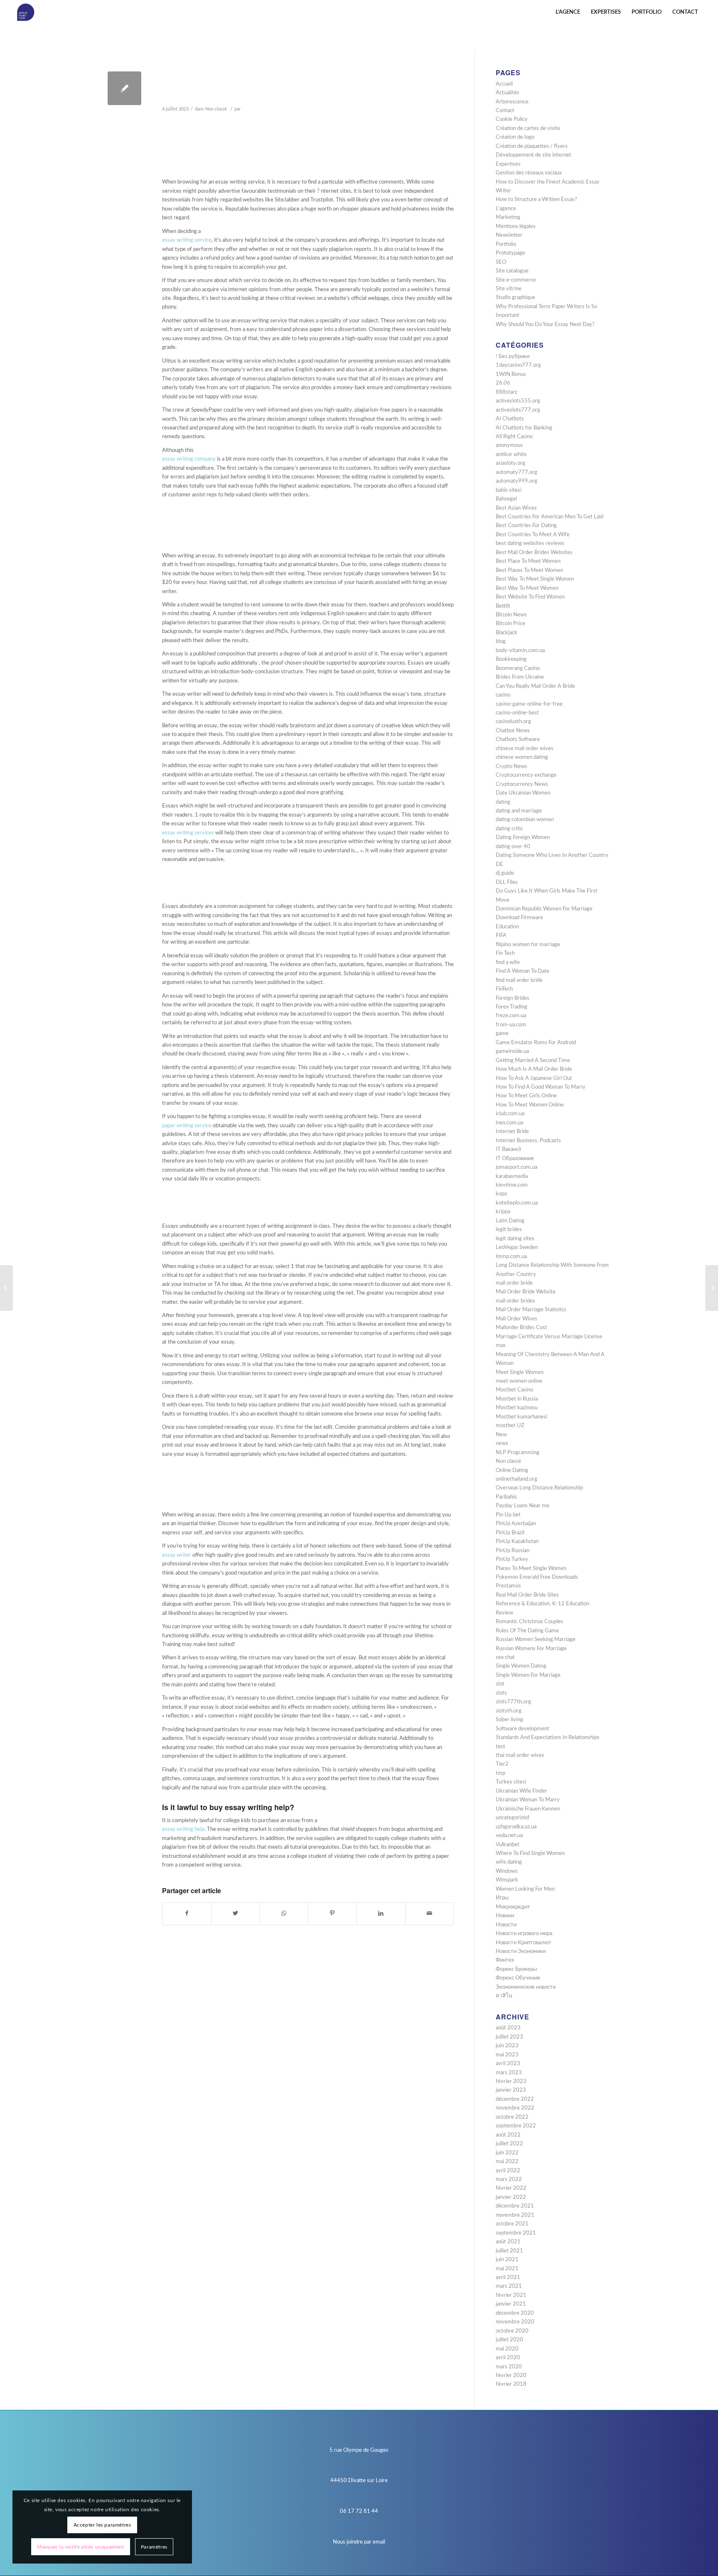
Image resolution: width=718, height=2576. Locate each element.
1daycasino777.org (518, 365)
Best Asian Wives (516, 508)
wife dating (509, 1862)
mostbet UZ (510, 1426)
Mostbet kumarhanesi (521, 1417)
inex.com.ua (509, 1123)
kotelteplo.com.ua (517, 1203)
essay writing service (187, 240)
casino (503, 695)
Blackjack (507, 633)
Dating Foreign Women (523, 838)
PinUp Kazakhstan (517, 1542)
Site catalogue (512, 271)
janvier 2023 (511, 2090)
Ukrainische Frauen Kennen (528, 1809)
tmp (500, 1773)
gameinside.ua (512, 1051)
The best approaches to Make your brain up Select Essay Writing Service (298, 85)
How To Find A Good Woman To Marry (541, 1087)
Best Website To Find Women (530, 597)
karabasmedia (512, 1176)
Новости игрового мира (524, 1934)
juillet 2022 (509, 2144)
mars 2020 (509, 2367)
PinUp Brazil (510, 1533)
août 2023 (508, 2028)
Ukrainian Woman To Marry (528, 1800)
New (501, 1435)
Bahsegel (506, 499)
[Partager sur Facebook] (187, 1914)
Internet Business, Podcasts (528, 1141)
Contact (505, 111)
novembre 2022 (515, 2108)
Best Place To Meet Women (528, 561)
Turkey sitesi (511, 1782)
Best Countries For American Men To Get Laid (550, 517)
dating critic (509, 829)
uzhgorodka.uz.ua (516, 1827)
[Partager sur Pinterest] (332, 1914)
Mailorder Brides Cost (521, 1328)
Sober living (509, 1720)
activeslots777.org (518, 410)
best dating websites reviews (530, 543)
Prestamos (508, 1586)
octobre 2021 (512, 2224)
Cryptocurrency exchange (526, 775)
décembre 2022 (515, 2099)
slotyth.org (509, 1711)
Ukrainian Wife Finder (521, 1791)
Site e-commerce (516, 280)
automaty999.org (516, 481)
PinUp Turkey (512, 1559)
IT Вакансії (508, 1149)
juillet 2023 (509, 2037)
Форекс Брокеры (516, 1969)
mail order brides (515, 1301)
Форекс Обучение (518, 1978)
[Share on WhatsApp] (284, 1914)
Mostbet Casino (514, 1390)
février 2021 (511, 2295)
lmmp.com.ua (511, 1257)
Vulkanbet (508, 1845)
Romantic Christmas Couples (530, 1622)
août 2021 (508, 2242)
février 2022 (511, 2188)
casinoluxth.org (513, 722)
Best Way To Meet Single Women (535, 579)
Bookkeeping (511, 659)
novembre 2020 (515, 2322)
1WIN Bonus (511, 374)
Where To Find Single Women (530, 1853)
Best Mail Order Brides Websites (534, 553)
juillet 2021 (509, 2251)
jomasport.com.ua (516, 1167)
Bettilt (503, 606)
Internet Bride (512, 1132)
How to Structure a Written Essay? (536, 200)
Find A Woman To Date (523, 971)
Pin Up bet (508, 1515)
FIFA (501, 936)
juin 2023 (507, 2046)
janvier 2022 (511, 2197)
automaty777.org (516, 472)
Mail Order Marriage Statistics (531, 1310)
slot (500, 1684)
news (502, 1444)
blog (501, 642)
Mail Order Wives (516, 1319)
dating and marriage (519, 811)
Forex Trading (511, 1007)
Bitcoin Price (510, 624)
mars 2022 (509, 2180)
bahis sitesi (509, 490)
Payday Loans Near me (523, 1506)
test (500, 1747)
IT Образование (515, 1159)
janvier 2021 (511, 2304)
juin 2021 (507, 2260)
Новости (506, 1925)
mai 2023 (507, 2055)
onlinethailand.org (516, 1479)
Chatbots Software (518, 740)
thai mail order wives (520, 1755)
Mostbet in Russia (517, 1399)
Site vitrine (509, 289)
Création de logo (515, 137)
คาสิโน (504, 1996)
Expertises (508, 164)
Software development (523, 1729)
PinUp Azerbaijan (516, 1524)
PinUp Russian (513, 1551)
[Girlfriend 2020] (6, 1288)
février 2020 (511, 2376)
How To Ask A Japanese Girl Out (534, 1078)
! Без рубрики (513, 357)
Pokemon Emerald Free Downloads (537, 1577)
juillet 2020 (509, 2340)
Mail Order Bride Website (526, 1292)
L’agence (506, 209)
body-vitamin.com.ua (520, 651)
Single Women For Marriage (528, 1675)
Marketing (508, 217)
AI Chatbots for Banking (524, 428)
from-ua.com (511, 1025)
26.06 (503, 383)
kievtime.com (512, 1185)
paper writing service (187, 1126)
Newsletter (509, 235)
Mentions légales (516, 227)
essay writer (177, 1555)
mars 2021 (509, 2286)
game (502, 1034)
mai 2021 (507, 2269)
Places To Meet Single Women (531, 1569)
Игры (502, 1898)
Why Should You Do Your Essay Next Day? (545, 325)
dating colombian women (525, 820)
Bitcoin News (511, 615)
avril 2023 (508, 2064)
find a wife (508, 963)
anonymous (509, 445)
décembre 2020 (515, 2313)
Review (504, 1613)
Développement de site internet (534, 155)
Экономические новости (526, 1987)
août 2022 (508, 2135)
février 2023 (511, 2082)
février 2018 (511, 2384)
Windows (507, 1871)
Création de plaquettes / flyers (532, 146)
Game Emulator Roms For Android (536, 1043)
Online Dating (512, 1471)
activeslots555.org (518, 401)
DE (499, 865)
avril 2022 (508, 2171)
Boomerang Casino (518, 669)
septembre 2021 (516, 2233)
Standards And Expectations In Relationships (548, 1738)
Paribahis (506, 1497)
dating (503, 802)
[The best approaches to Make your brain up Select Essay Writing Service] (124, 88)
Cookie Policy (512, 119)
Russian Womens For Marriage (531, 1649)
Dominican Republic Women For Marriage (544, 909)
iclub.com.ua (510, 1114)
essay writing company (189, 459)
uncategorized (512, 1818)
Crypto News (511, 767)
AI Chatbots (510, 419)
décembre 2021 (515, 2206)
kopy (502, 1194)
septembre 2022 (516, 2126)
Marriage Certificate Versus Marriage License (549, 1337)
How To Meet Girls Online (526, 1096)
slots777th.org (513, 1702)
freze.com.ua (511, 1016)
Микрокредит (513, 1907)
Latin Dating (510, 1221)
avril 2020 (508, 2358)
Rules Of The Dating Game (527, 1631)
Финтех (505, 1960)
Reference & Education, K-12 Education (542, 1604)
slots (501, 1693)
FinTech (504, 989)
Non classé (216, 109)
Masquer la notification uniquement (80, 2547)
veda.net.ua (509, 1836)
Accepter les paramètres (102, 2525)
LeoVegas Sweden (517, 1248)
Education (507, 927)
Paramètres (154, 2547)
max (500, 1346)
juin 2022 (507, 2153)
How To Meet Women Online (530, 1105)
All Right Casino (514, 437)
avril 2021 (508, 2278)
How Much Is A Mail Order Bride (534, 1069)
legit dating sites (515, 1239)
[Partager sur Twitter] (236, 1914)
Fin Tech (505, 953)
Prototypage (510, 253)
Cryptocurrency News (522, 784)
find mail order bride (519, 980)
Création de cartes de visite (528, 129)
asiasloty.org (510, 463)
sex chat (505, 1657)
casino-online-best (517, 713)
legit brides (509, 1230)
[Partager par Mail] (430, 1914)
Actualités (508, 93)
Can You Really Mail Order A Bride (535, 686)
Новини (505, 1916)
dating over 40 (513, 847)
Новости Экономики (521, 1952)
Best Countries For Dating (526, 526)
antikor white (511, 455)
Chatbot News (513, 731)
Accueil (504, 84)
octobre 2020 (512, 2331)
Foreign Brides (513, 998)
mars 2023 (509, 2073)
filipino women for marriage (528, 945)
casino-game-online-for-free (529, 704)
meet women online (519, 1381)
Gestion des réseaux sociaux (529, 173)
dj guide (505, 873)
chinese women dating (522, 757)
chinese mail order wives (525, 749)
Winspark (507, 1880)
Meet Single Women (520, 1373)
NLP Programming (518, 1453)
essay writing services (188, 833)
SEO (501, 262)
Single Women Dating (521, 1666)
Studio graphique (515, 298)
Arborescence (512, 102)
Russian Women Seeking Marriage (536, 1640)
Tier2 (502, 1764)
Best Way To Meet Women (527, 588)
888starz (507, 392)
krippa (503, 1212)
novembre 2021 (515, 2215)
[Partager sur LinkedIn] (381, 1914)
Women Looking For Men (525, 1889)
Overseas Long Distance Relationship (539, 1488)
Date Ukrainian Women (523, 793)
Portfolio (506, 244)
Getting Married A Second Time (533, 1061)
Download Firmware (519, 918)
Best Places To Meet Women (529, 570)
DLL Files (507, 882)
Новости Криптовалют (524, 1943)
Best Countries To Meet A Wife (533, 535)
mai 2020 (507, 2349)
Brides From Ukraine (520, 677)
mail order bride (514, 1283)
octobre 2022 (512, 2117)
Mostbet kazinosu (517, 1408)
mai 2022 (507, 2162)
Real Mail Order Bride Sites (527, 1595)
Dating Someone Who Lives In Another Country (552, 855)
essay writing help (183, 1829)
